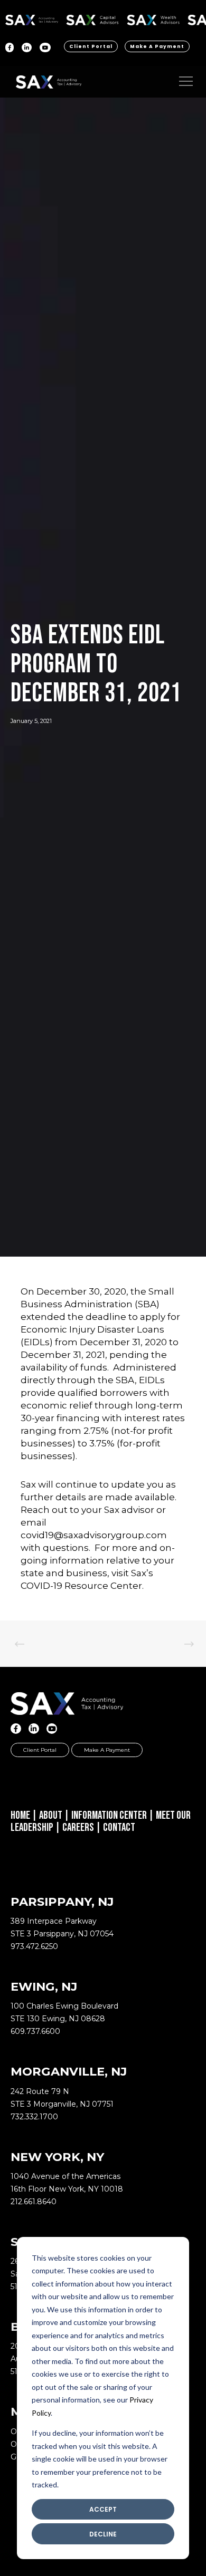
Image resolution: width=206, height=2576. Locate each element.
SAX (32, 18)
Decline (103, 2534)
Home (20, 1815)
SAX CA (93, 18)
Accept (103, 2509)
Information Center (109, 1815)
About (51, 1815)
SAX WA (153, 18)
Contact (119, 1827)
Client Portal (91, 46)
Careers (78, 1827)
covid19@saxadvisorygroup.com (94, 1535)
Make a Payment (157, 46)
